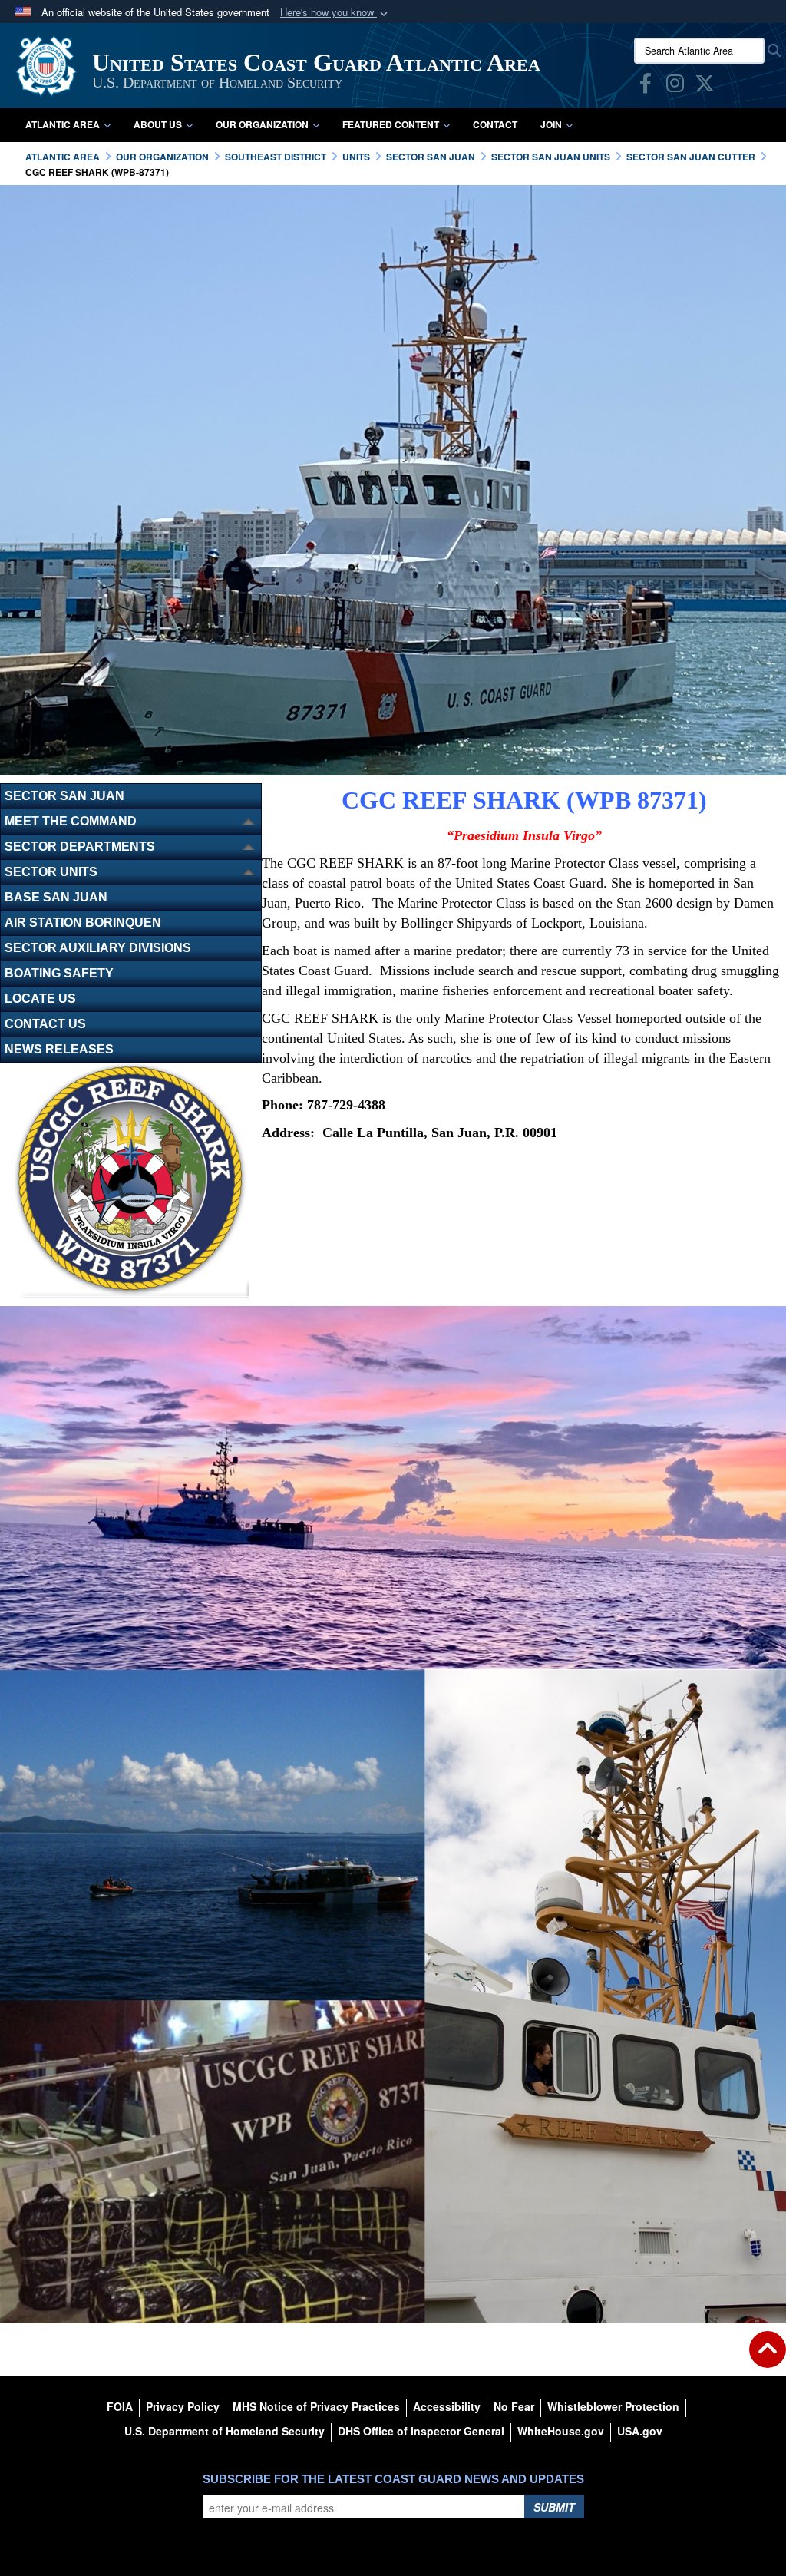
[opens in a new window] (646, 86)
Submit (554, 2507)
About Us (158, 124)
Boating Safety (59, 973)
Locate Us (40, 999)
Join (551, 124)
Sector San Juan (64, 796)
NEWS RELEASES (59, 1049)
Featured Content (391, 124)
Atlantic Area (63, 124)
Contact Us (45, 1024)
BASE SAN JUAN (56, 897)
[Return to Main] (768, 2359)
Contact (495, 124)
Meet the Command (71, 821)
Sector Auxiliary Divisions (98, 948)
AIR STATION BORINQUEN (83, 923)
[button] (335, 13)
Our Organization (262, 124)
